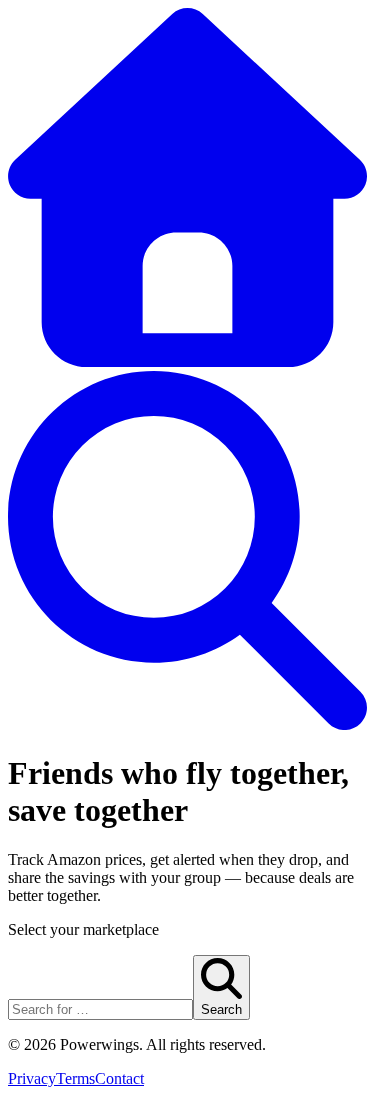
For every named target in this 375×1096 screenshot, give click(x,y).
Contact (119, 1078)
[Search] (187, 724)
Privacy (32, 1078)
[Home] (187, 361)
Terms (75, 1078)
